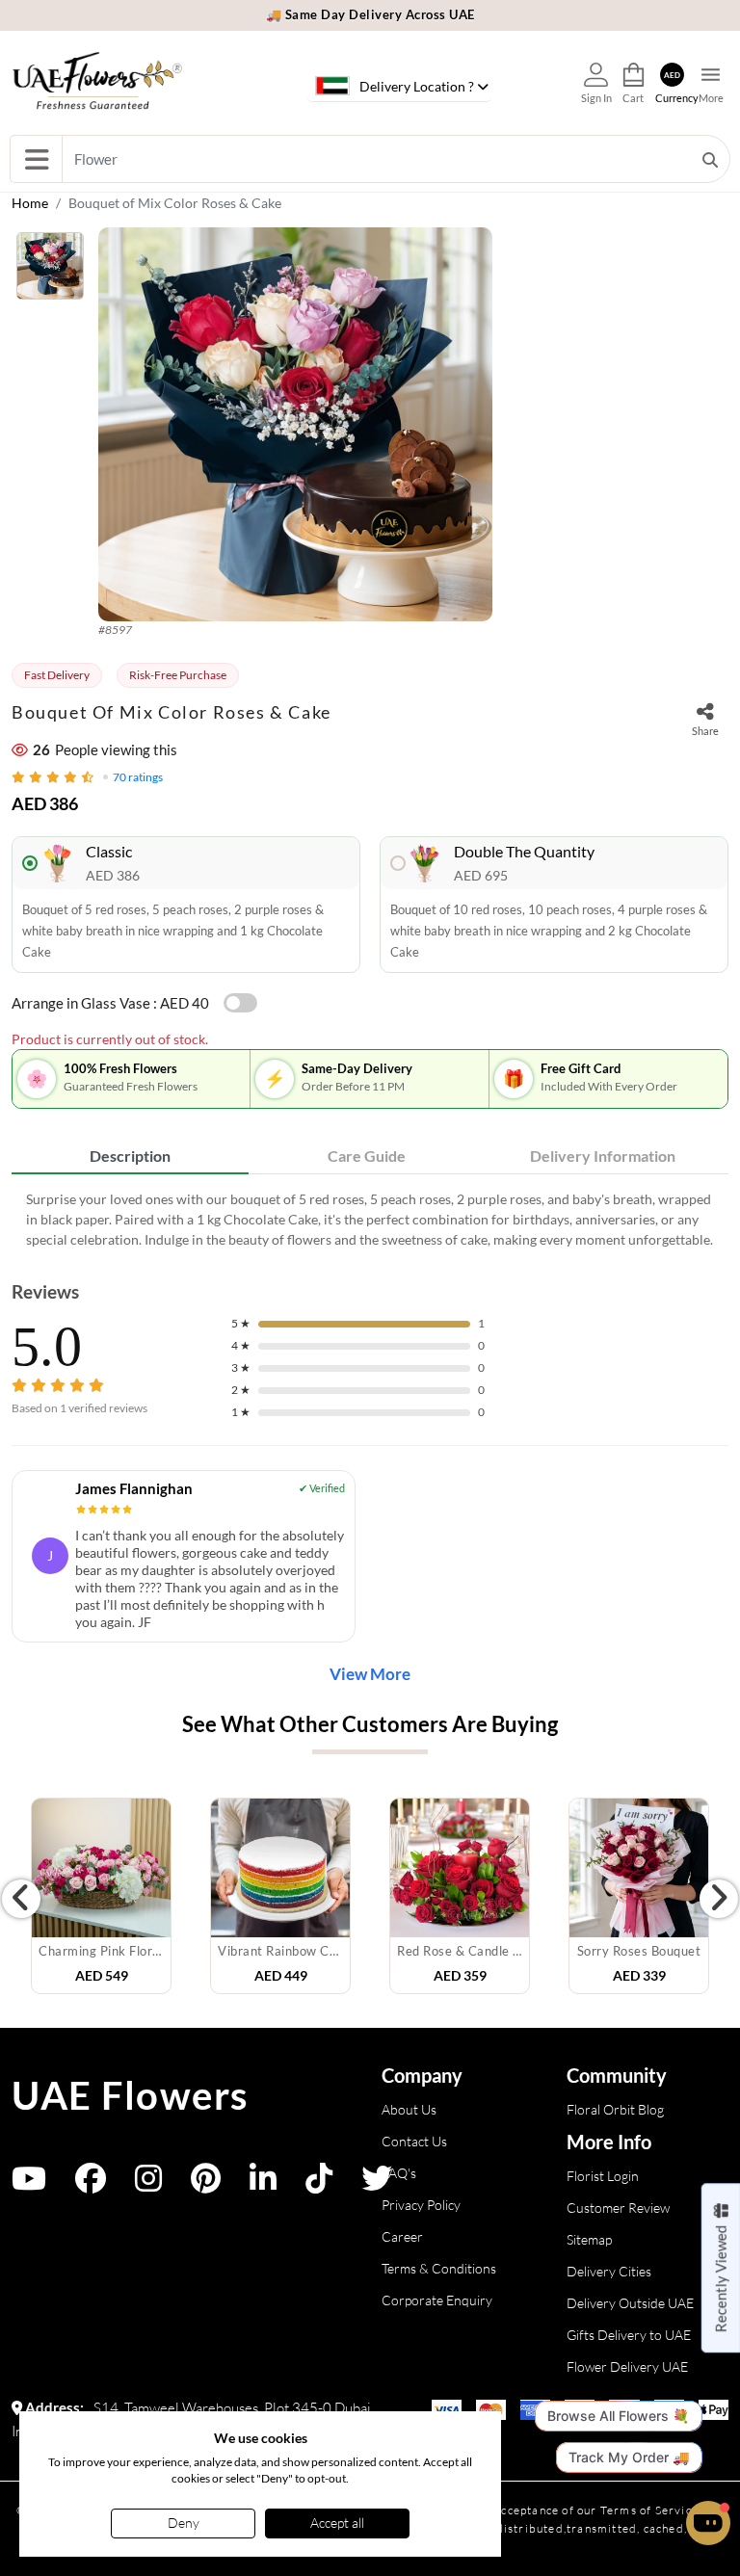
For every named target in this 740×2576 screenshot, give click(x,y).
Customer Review (618, 2208)
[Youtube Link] (29, 2184)
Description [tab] (130, 1156)
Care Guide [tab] (367, 1156)
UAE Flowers (130, 2095)
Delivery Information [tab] (603, 1156)
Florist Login (603, 2176)
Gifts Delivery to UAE (629, 2335)
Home (30, 203)
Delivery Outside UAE (630, 2303)
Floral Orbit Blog (615, 2109)
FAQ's (399, 2173)
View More (370, 1674)
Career (402, 2236)
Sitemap (589, 2239)
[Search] (710, 159)
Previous (21, 1899)
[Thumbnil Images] (50, 271)
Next (719, 1899)
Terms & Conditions (439, 2268)
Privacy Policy (421, 2205)
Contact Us (414, 2141)
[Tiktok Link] (319, 2184)
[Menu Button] (36, 159)
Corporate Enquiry (437, 2300)
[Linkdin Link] (263, 2184)
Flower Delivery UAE (627, 2366)
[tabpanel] (370, 1219)
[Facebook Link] (91, 2184)
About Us (409, 2109)
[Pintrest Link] (206, 2184)
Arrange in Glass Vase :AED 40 (110, 1003)
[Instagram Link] (148, 2184)
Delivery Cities (609, 2271)
